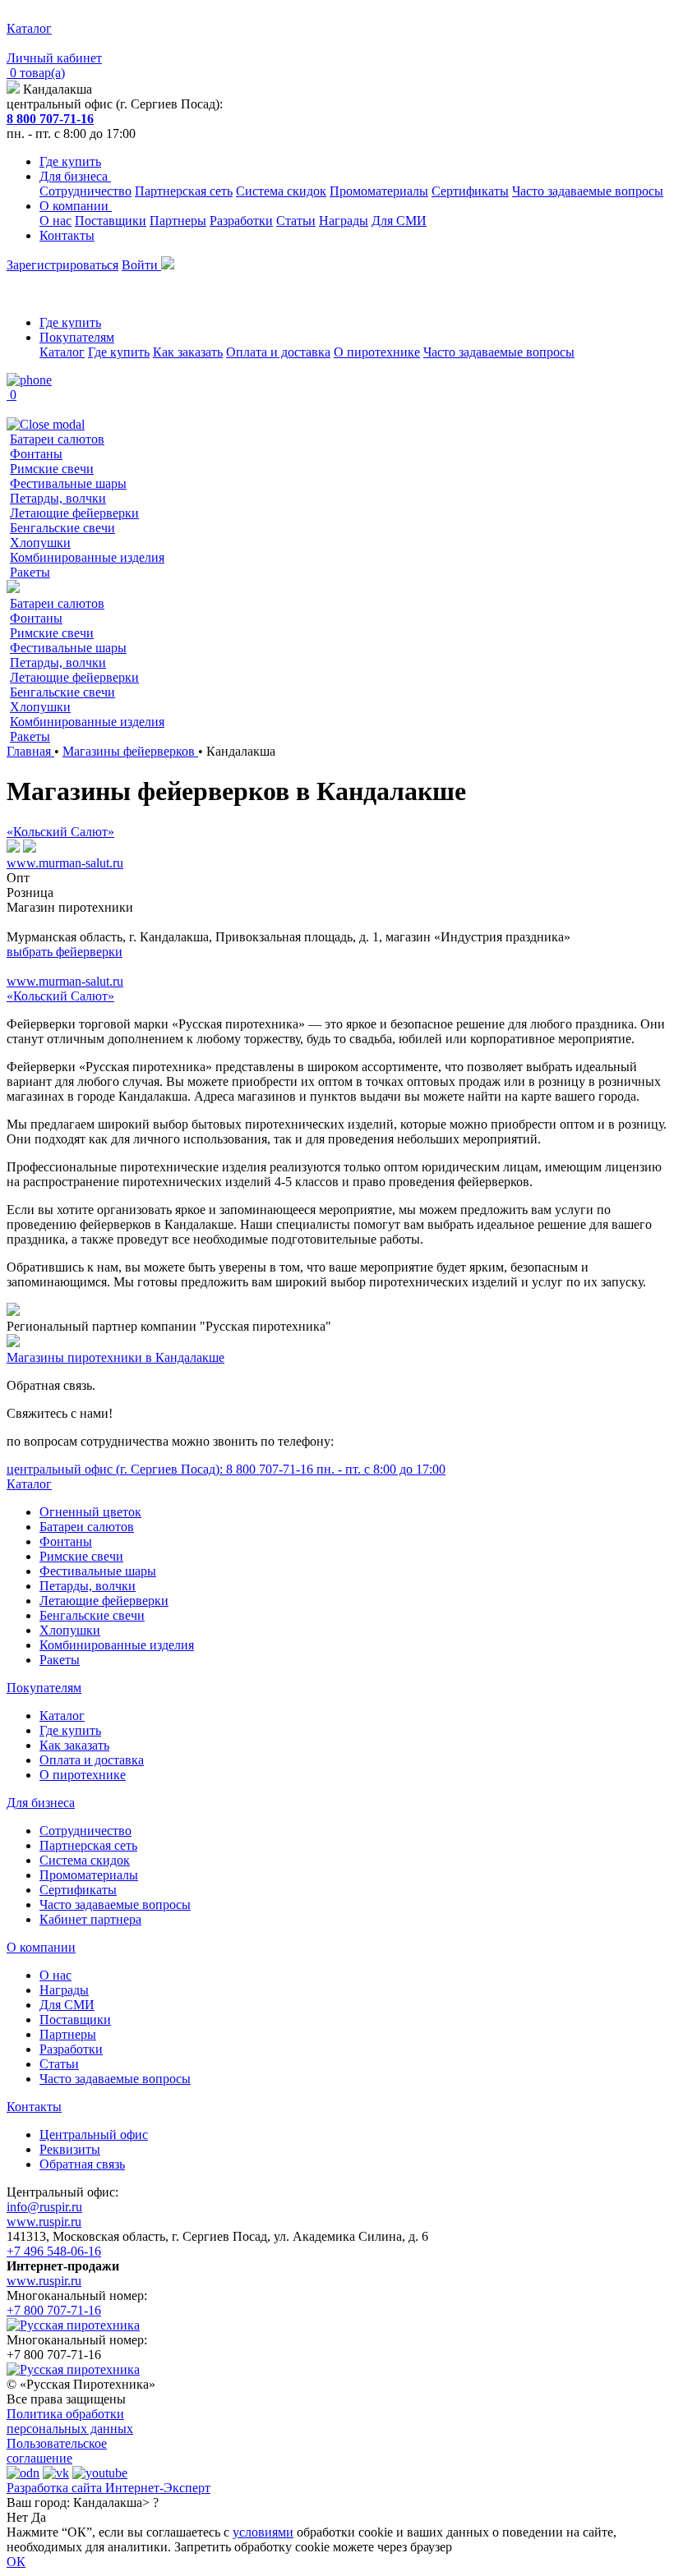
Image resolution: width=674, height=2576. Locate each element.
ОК (16, 2562)
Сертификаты (470, 191)
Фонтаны (36, 454)
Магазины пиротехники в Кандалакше (115, 1357)
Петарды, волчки (58, 498)
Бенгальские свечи (62, 528)
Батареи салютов (57, 439)
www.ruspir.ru (44, 2222)
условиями (263, 2532)
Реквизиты (70, 2149)
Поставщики (111, 221)
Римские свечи (52, 469)
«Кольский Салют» (60, 832)
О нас (55, 221)
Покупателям (77, 337)
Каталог (62, 352)
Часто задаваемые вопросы (588, 191)
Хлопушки (40, 543)
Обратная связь (82, 2164)
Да (39, 2517)
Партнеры (178, 221)
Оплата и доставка (278, 352)
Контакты (67, 235)
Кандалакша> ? (116, 2502)
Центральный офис (94, 2134)
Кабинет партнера (90, 1919)
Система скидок (281, 191)
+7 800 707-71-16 (54, 2310)
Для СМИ (399, 221)
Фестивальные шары (68, 483)
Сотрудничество (85, 191)
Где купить (70, 161)
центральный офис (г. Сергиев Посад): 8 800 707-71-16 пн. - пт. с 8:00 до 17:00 (226, 1469)
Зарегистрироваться (62, 265)
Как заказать (188, 352)
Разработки (241, 221)
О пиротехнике (377, 352)
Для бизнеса (75, 176)
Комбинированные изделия (87, 557)
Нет (17, 2517)
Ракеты (30, 572)
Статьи (296, 221)
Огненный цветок (90, 1512)
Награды (344, 221)
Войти (141, 265)
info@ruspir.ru (44, 2207)
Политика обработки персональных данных (70, 2421)
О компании (76, 206)
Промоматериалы (379, 191)
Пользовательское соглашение (57, 2451)
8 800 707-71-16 (50, 119)
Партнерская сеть (184, 191)
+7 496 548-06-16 (54, 2251)
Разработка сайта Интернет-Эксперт (108, 2488)
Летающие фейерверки (74, 513)
